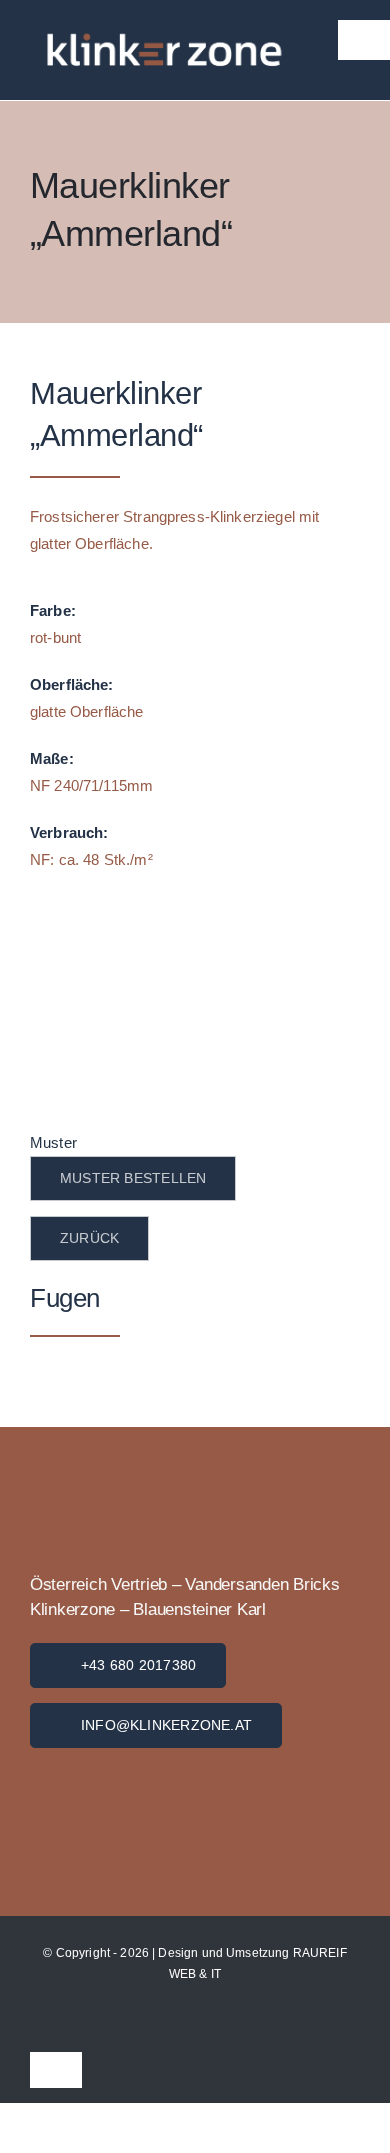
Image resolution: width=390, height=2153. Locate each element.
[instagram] (354, 2024)
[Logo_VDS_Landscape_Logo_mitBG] (129, 1494)
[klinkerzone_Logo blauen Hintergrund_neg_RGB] (162, 16)
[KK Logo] (162, 1755)
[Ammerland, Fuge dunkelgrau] (195, 920)
